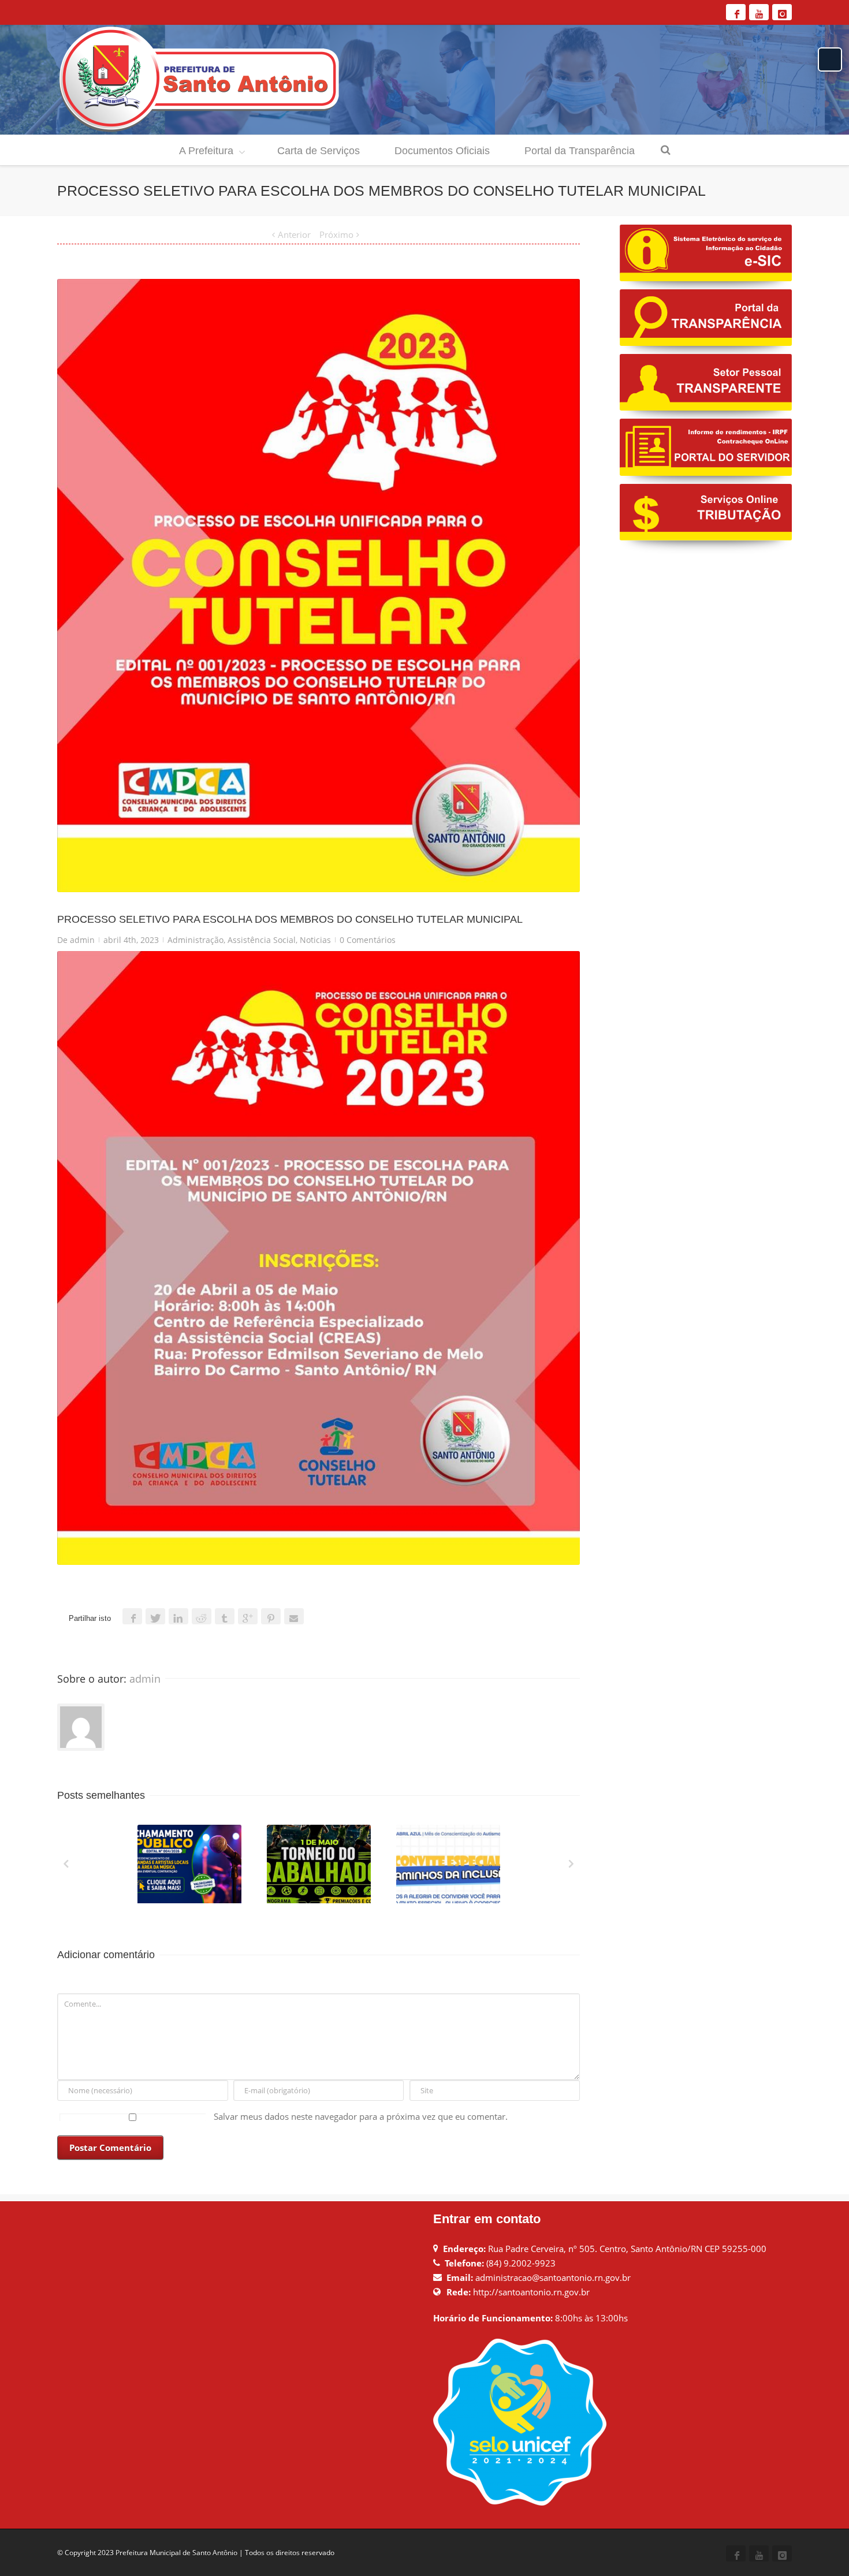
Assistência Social (262, 940)
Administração (196, 940)
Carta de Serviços (319, 151)
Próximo (336, 234)
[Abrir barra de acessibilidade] (830, 59)
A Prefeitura (206, 151)
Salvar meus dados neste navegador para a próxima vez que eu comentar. (361, 2116)
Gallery (191, 1869)
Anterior (294, 234)
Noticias (315, 940)
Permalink (168, 1840)
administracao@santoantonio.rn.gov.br (553, 2277)
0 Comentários (368, 940)
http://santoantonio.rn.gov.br (531, 2292)
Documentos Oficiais (442, 151)
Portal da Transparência (580, 151)
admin (82, 940)
